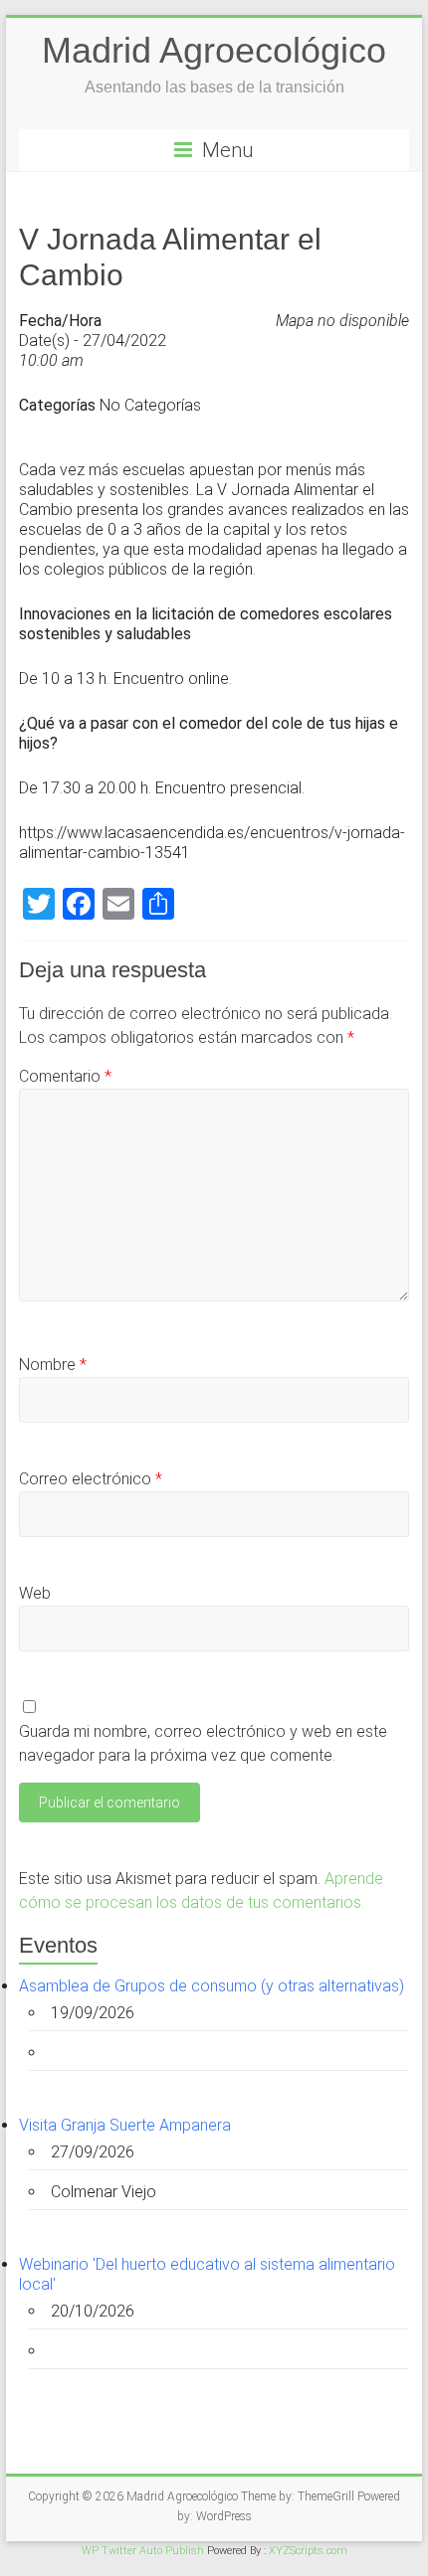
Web (35, 1593)
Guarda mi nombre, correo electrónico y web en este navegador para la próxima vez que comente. (203, 1743)
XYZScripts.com (308, 2551)
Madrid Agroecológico (214, 50)
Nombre (53, 1365)
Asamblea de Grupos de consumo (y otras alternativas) (212, 1986)
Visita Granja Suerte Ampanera (125, 2125)
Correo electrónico (91, 1479)
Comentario (65, 1076)
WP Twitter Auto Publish (143, 2551)
